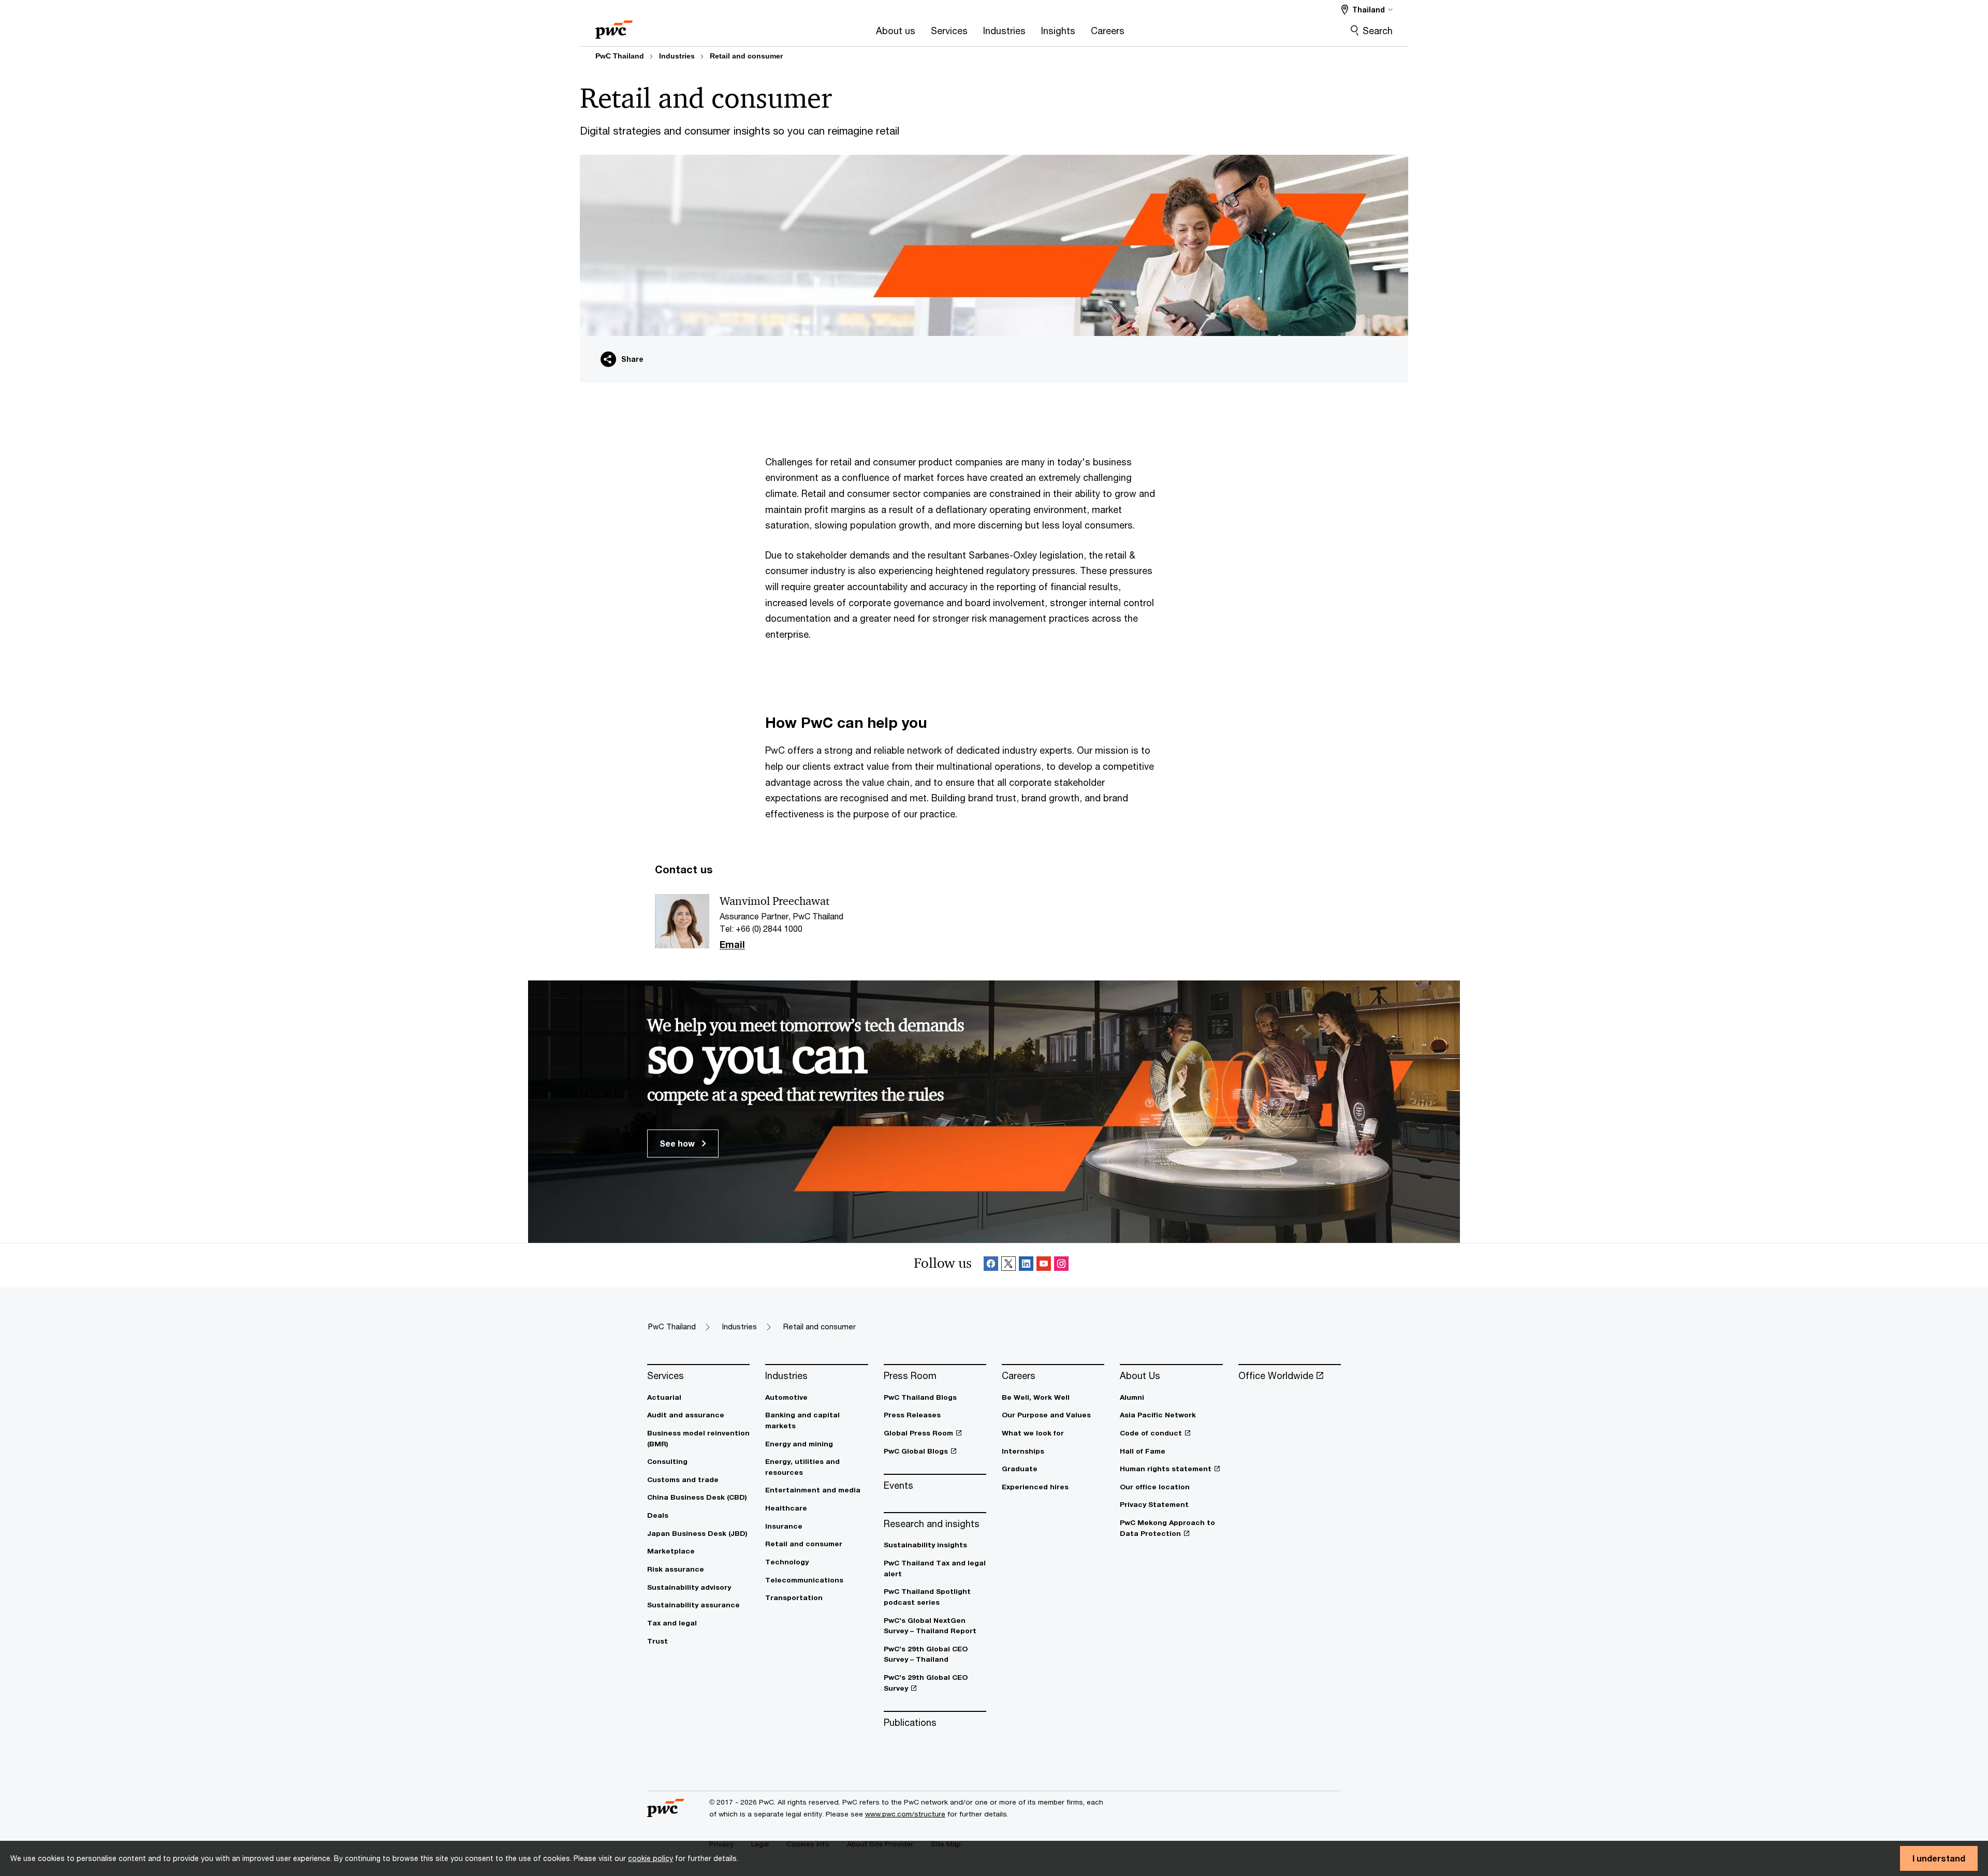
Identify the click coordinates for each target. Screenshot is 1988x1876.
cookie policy (651, 1858)
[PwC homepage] (614, 26)
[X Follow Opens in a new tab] (1008, 1265)
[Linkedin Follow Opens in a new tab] (1026, 1265)
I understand (1939, 1858)
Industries (677, 56)
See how (678, 1143)
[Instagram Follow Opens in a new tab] (1061, 1265)
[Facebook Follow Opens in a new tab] (991, 1265)
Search (1378, 31)
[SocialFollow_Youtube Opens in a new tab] (1044, 1265)
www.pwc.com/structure (905, 1814)
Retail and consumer (746, 56)
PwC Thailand (620, 56)
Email (732, 945)
